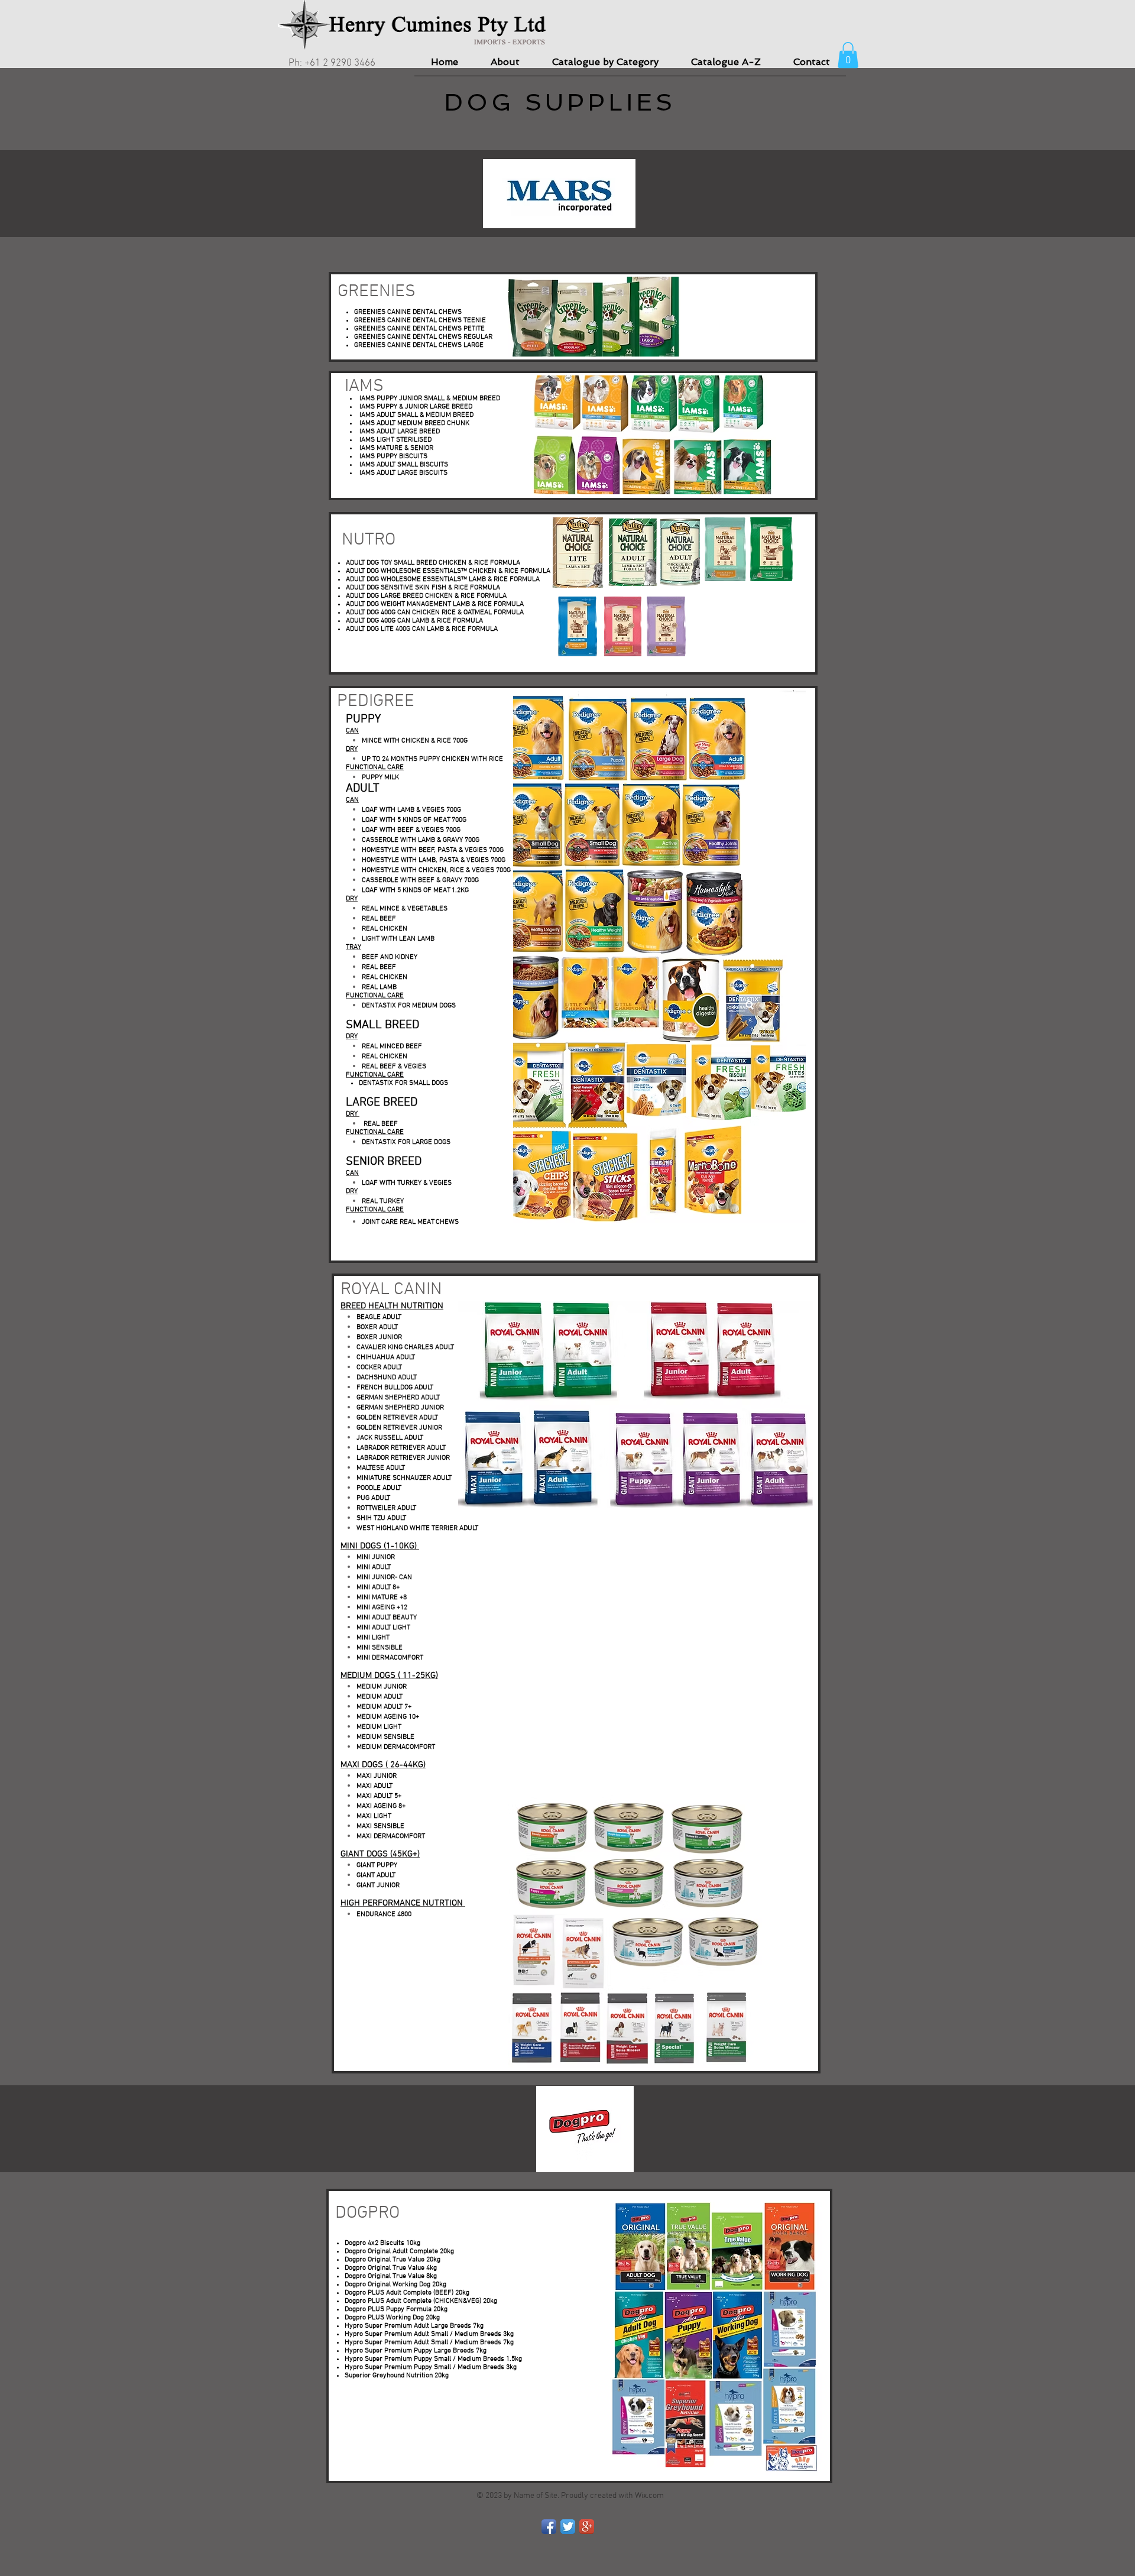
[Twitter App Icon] (568, 2527)
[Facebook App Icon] (549, 2527)
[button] (848, 55)
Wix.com (649, 2496)
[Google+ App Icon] (587, 2527)
